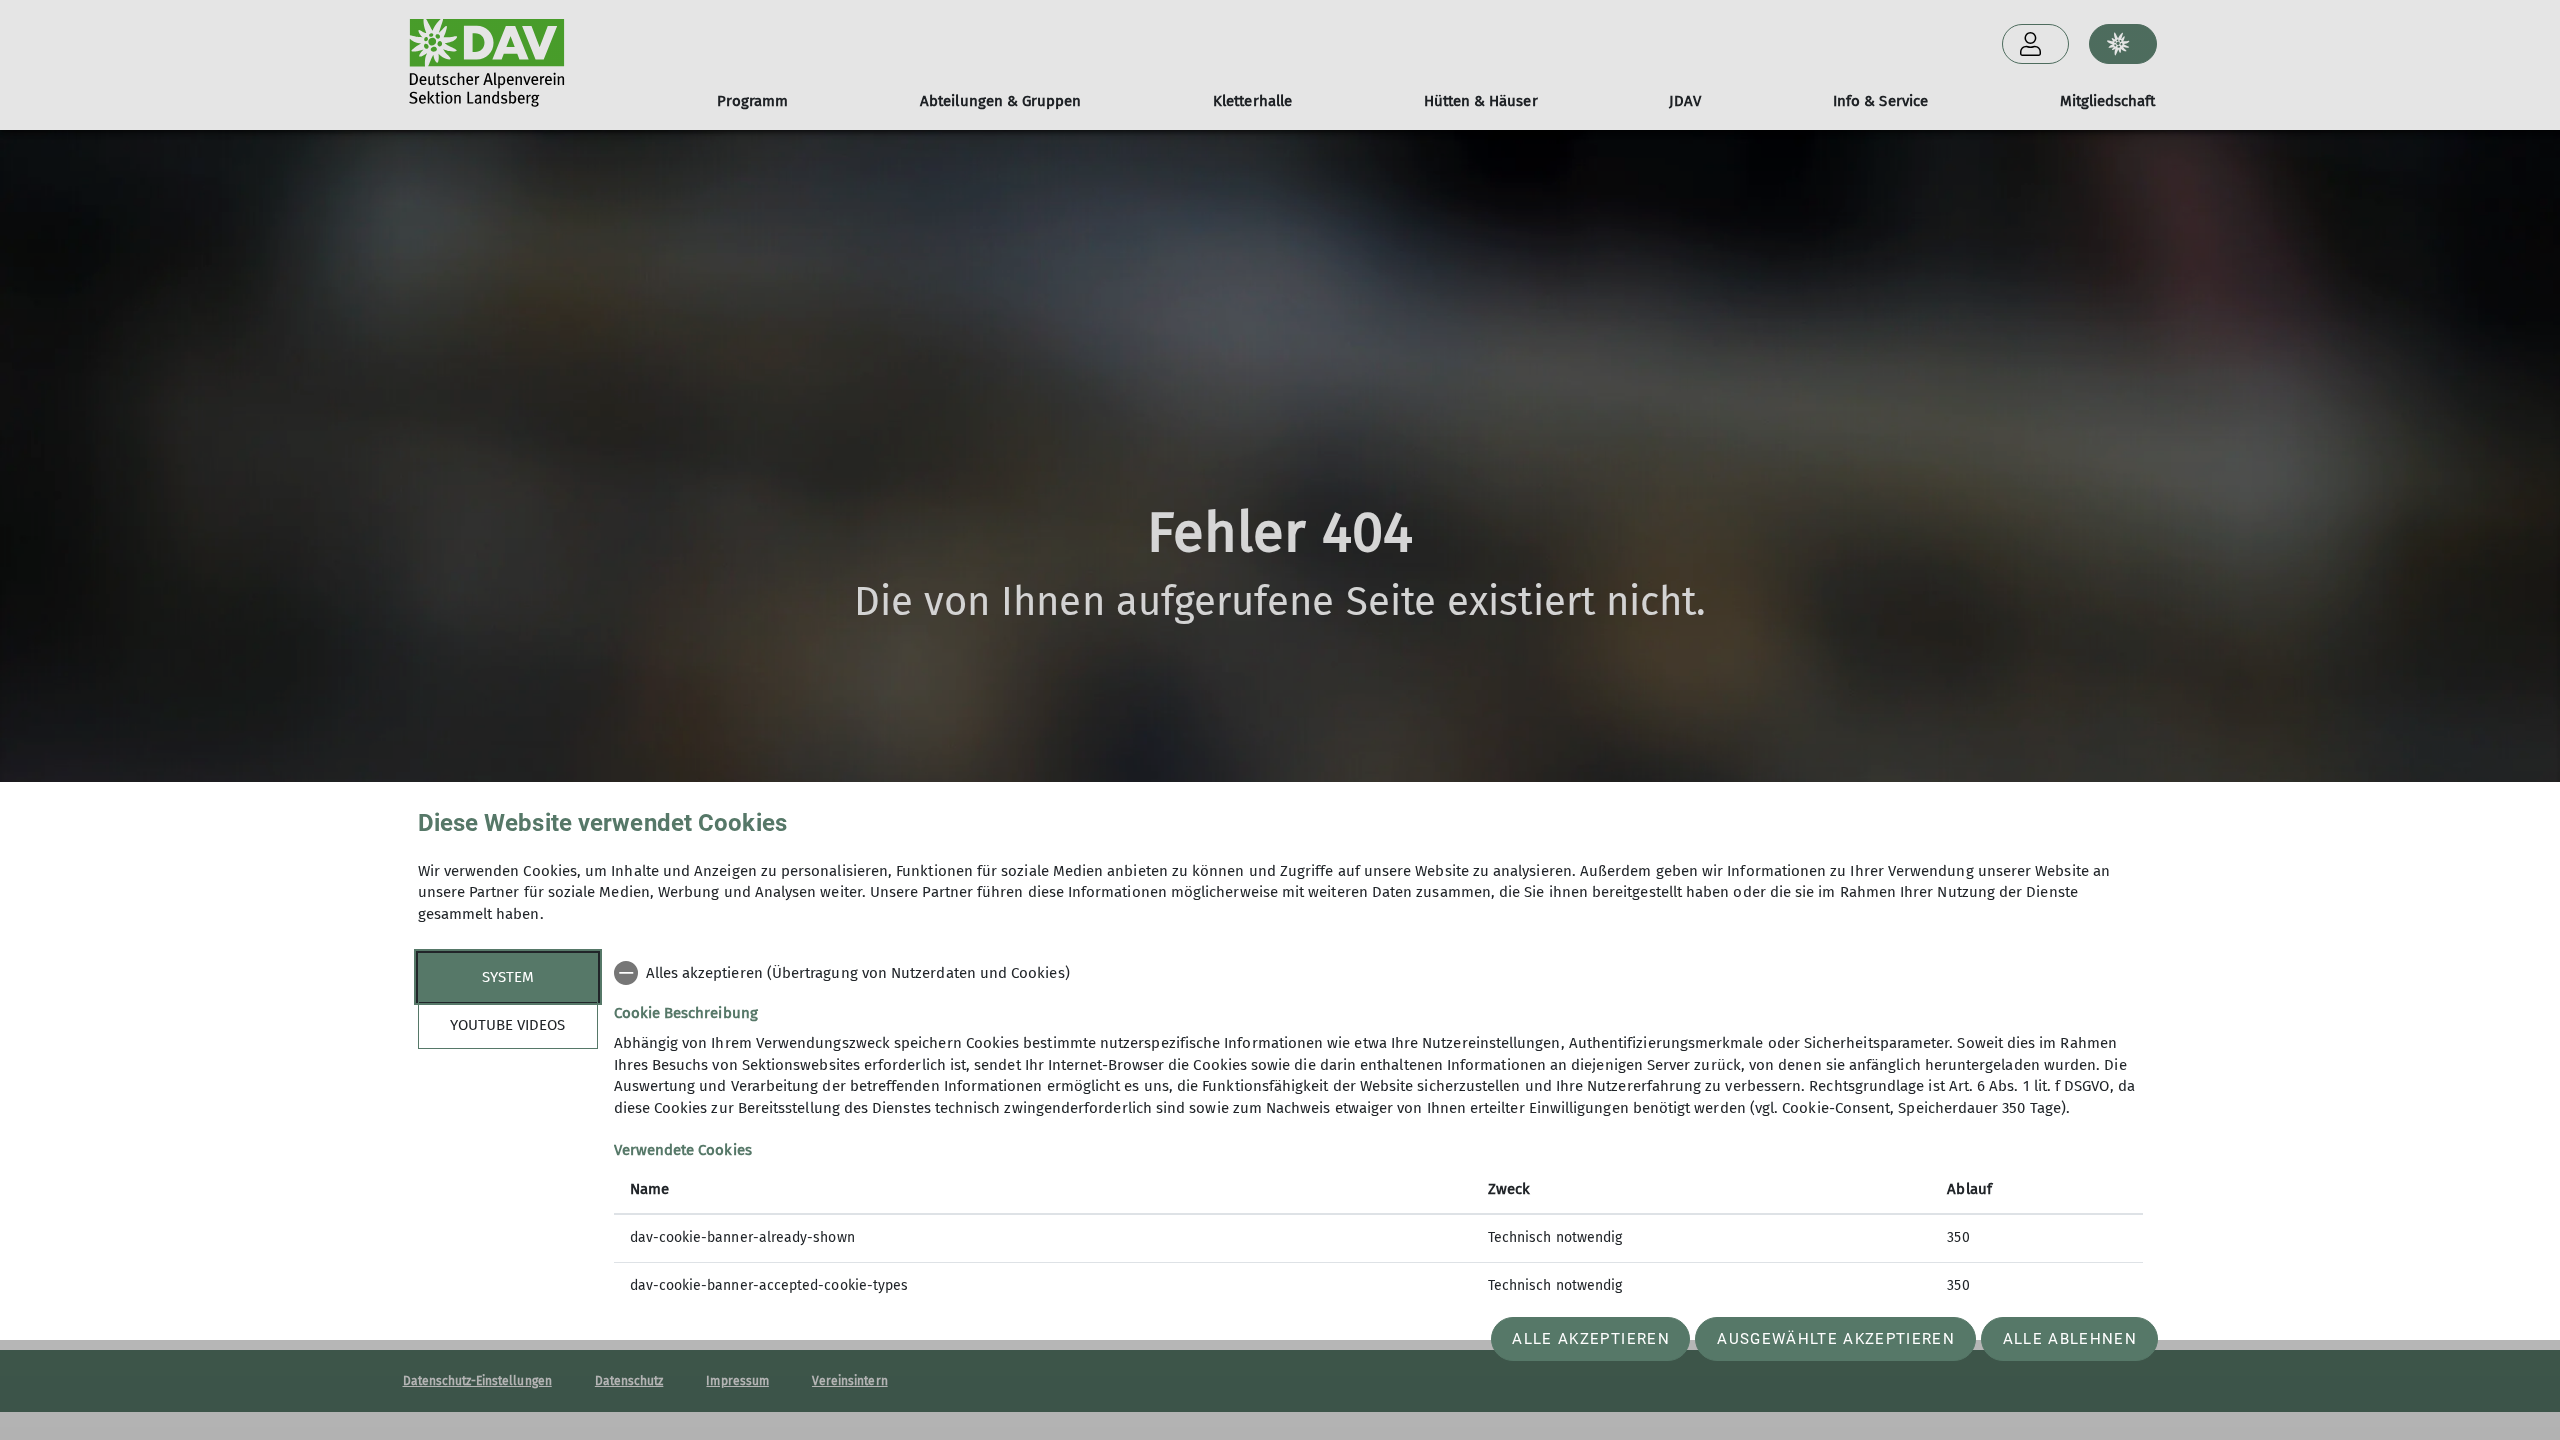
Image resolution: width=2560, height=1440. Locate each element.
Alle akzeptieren (1590, 1339)
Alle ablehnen (2070, 1339)
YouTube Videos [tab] (507, 1025)
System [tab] (508, 977)
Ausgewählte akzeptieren (1836, 1339)
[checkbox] (1378, 973)
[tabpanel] (1378, 1131)
